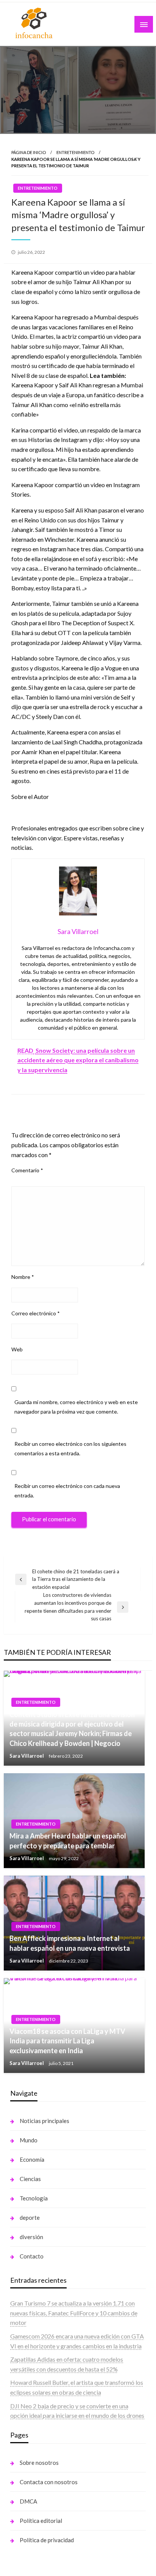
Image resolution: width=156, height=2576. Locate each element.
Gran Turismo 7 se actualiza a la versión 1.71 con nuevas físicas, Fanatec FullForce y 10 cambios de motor (74, 2313)
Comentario (27, 1170)
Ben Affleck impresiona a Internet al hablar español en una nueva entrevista (70, 1943)
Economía (32, 2159)
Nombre (23, 1277)
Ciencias (30, 2179)
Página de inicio (29, 152)
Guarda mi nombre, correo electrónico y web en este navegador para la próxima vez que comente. (76, 1407)
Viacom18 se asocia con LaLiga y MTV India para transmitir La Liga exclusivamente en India (67, 2041)
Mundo (29, 2140)
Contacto (32, 2256)
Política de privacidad (47, 2540)
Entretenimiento (75, 152)
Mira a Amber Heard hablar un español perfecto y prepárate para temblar (68, 1841)
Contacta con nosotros (49, 2482)
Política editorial (41, 2521)
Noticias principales (44, 2121)
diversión (31, 2237)
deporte (30, 2217)
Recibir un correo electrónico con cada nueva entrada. (67, 1491)
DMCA (28, 2501)
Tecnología (34, 2198)
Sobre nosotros (39, 2463)
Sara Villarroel (27, 1756)
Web (17, 1349)
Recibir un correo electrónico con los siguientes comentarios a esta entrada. (70, 1448)
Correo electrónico (36, 1313)
